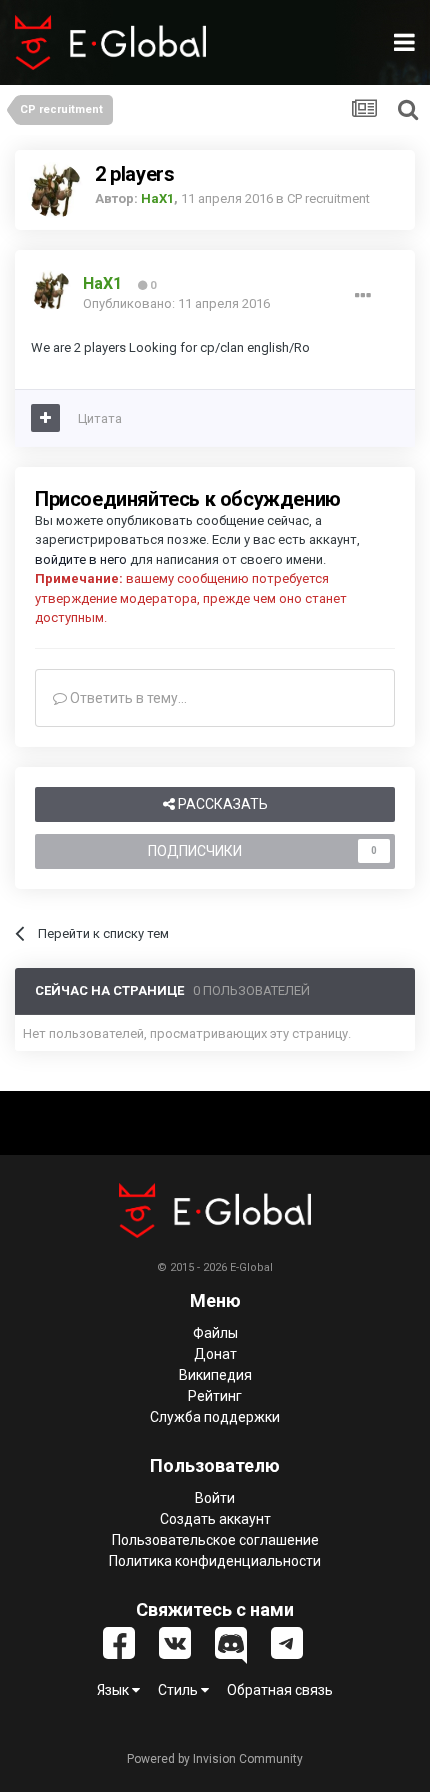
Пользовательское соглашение (215, 1540)
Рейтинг (215, 1396)
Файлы (215, 1333)
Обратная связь (280, 1690)
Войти (215, 1498)
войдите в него (81, 559)
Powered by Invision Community (215, 1759)
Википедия (215, 1375)
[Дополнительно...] (363, 296)
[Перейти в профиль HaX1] (55, 190)
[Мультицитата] (45, 418)
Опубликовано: (176, 303)
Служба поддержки (215, 1417)
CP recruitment (328, 198)
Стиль (179, 1690)
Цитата (100, 418)
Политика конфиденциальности (215, 1561)
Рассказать (221, 804)
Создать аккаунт (215, 1519)
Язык (114, 1690)
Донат (215, 1354)
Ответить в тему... (127, 698)
